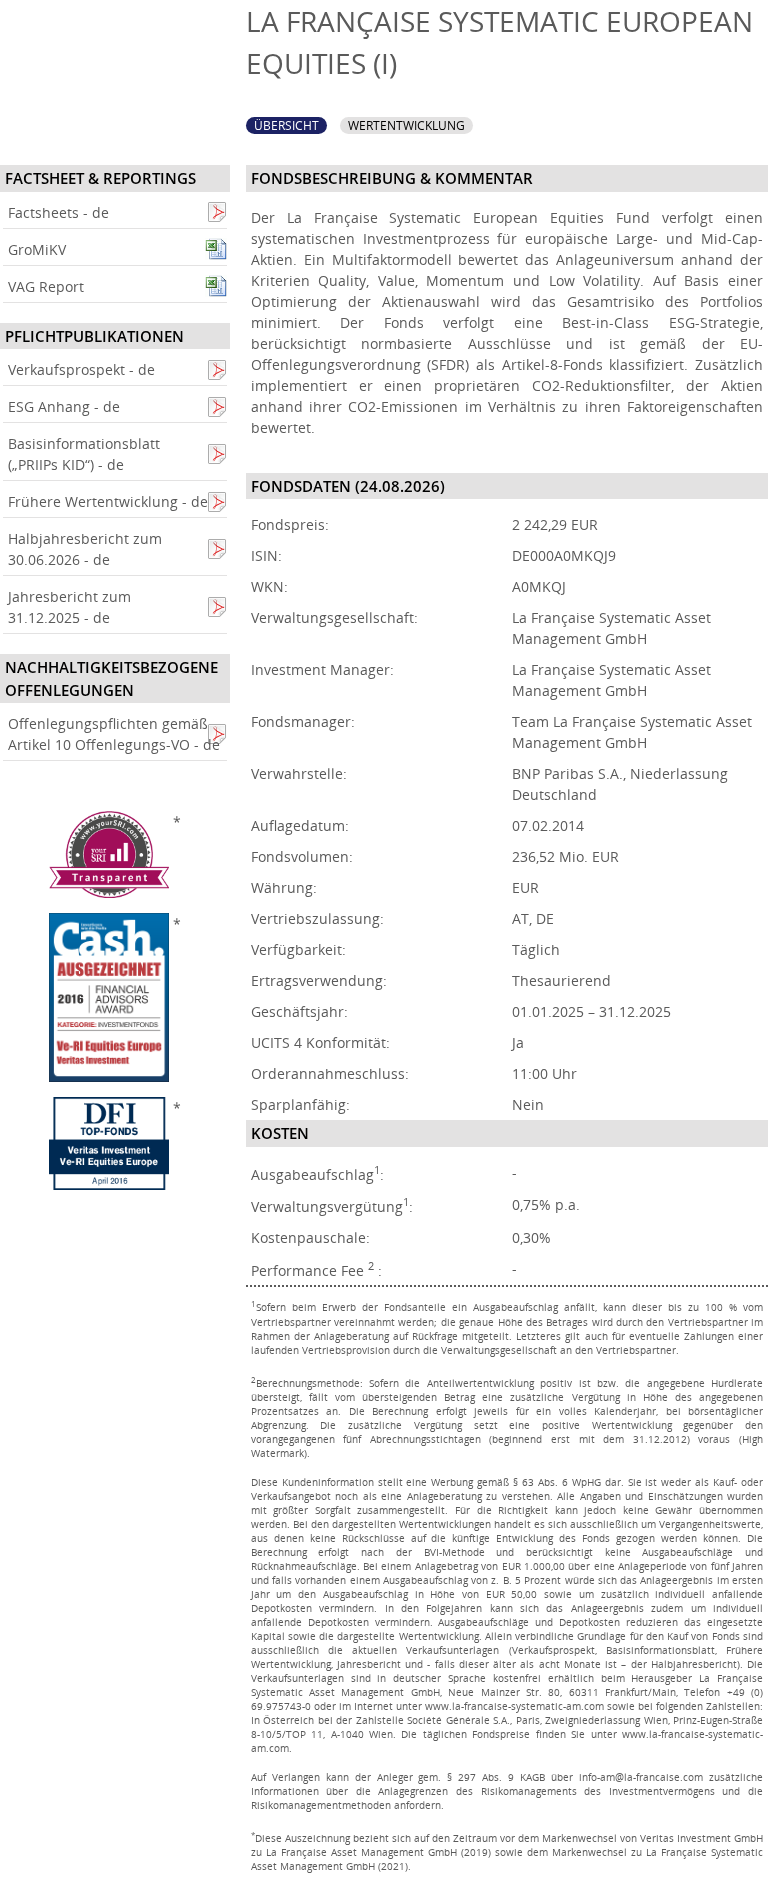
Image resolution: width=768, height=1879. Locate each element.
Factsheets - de (58, 212)
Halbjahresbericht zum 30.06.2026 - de (85, 549)
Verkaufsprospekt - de (81, 369)
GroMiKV (37, 249)
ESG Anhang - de (64, 406)
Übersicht (286, 125)
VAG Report (46, 286)
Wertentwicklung (406, 125)
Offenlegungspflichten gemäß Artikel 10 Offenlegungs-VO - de (114, 734)
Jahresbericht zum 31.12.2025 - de (69, 607)
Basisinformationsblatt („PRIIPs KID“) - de (84, 454)
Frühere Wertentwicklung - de (108, 501)
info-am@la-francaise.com (641, 1777)
